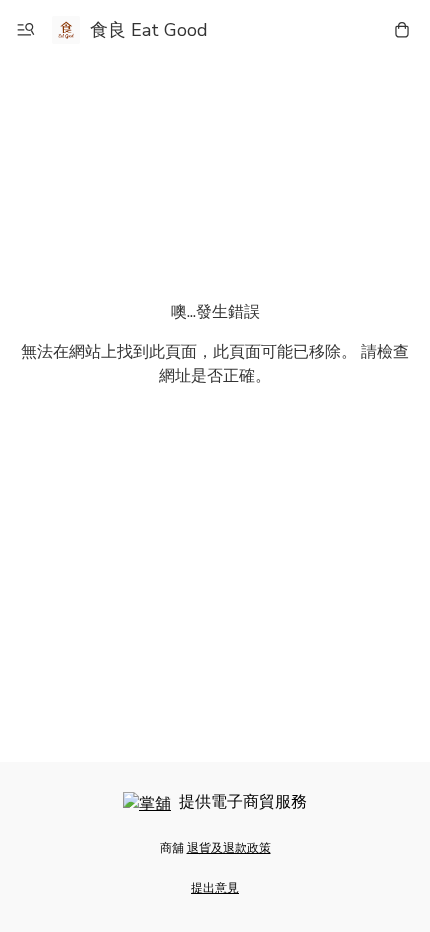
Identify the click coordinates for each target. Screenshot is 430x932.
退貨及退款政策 (229, 848)
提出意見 (215, 888)
